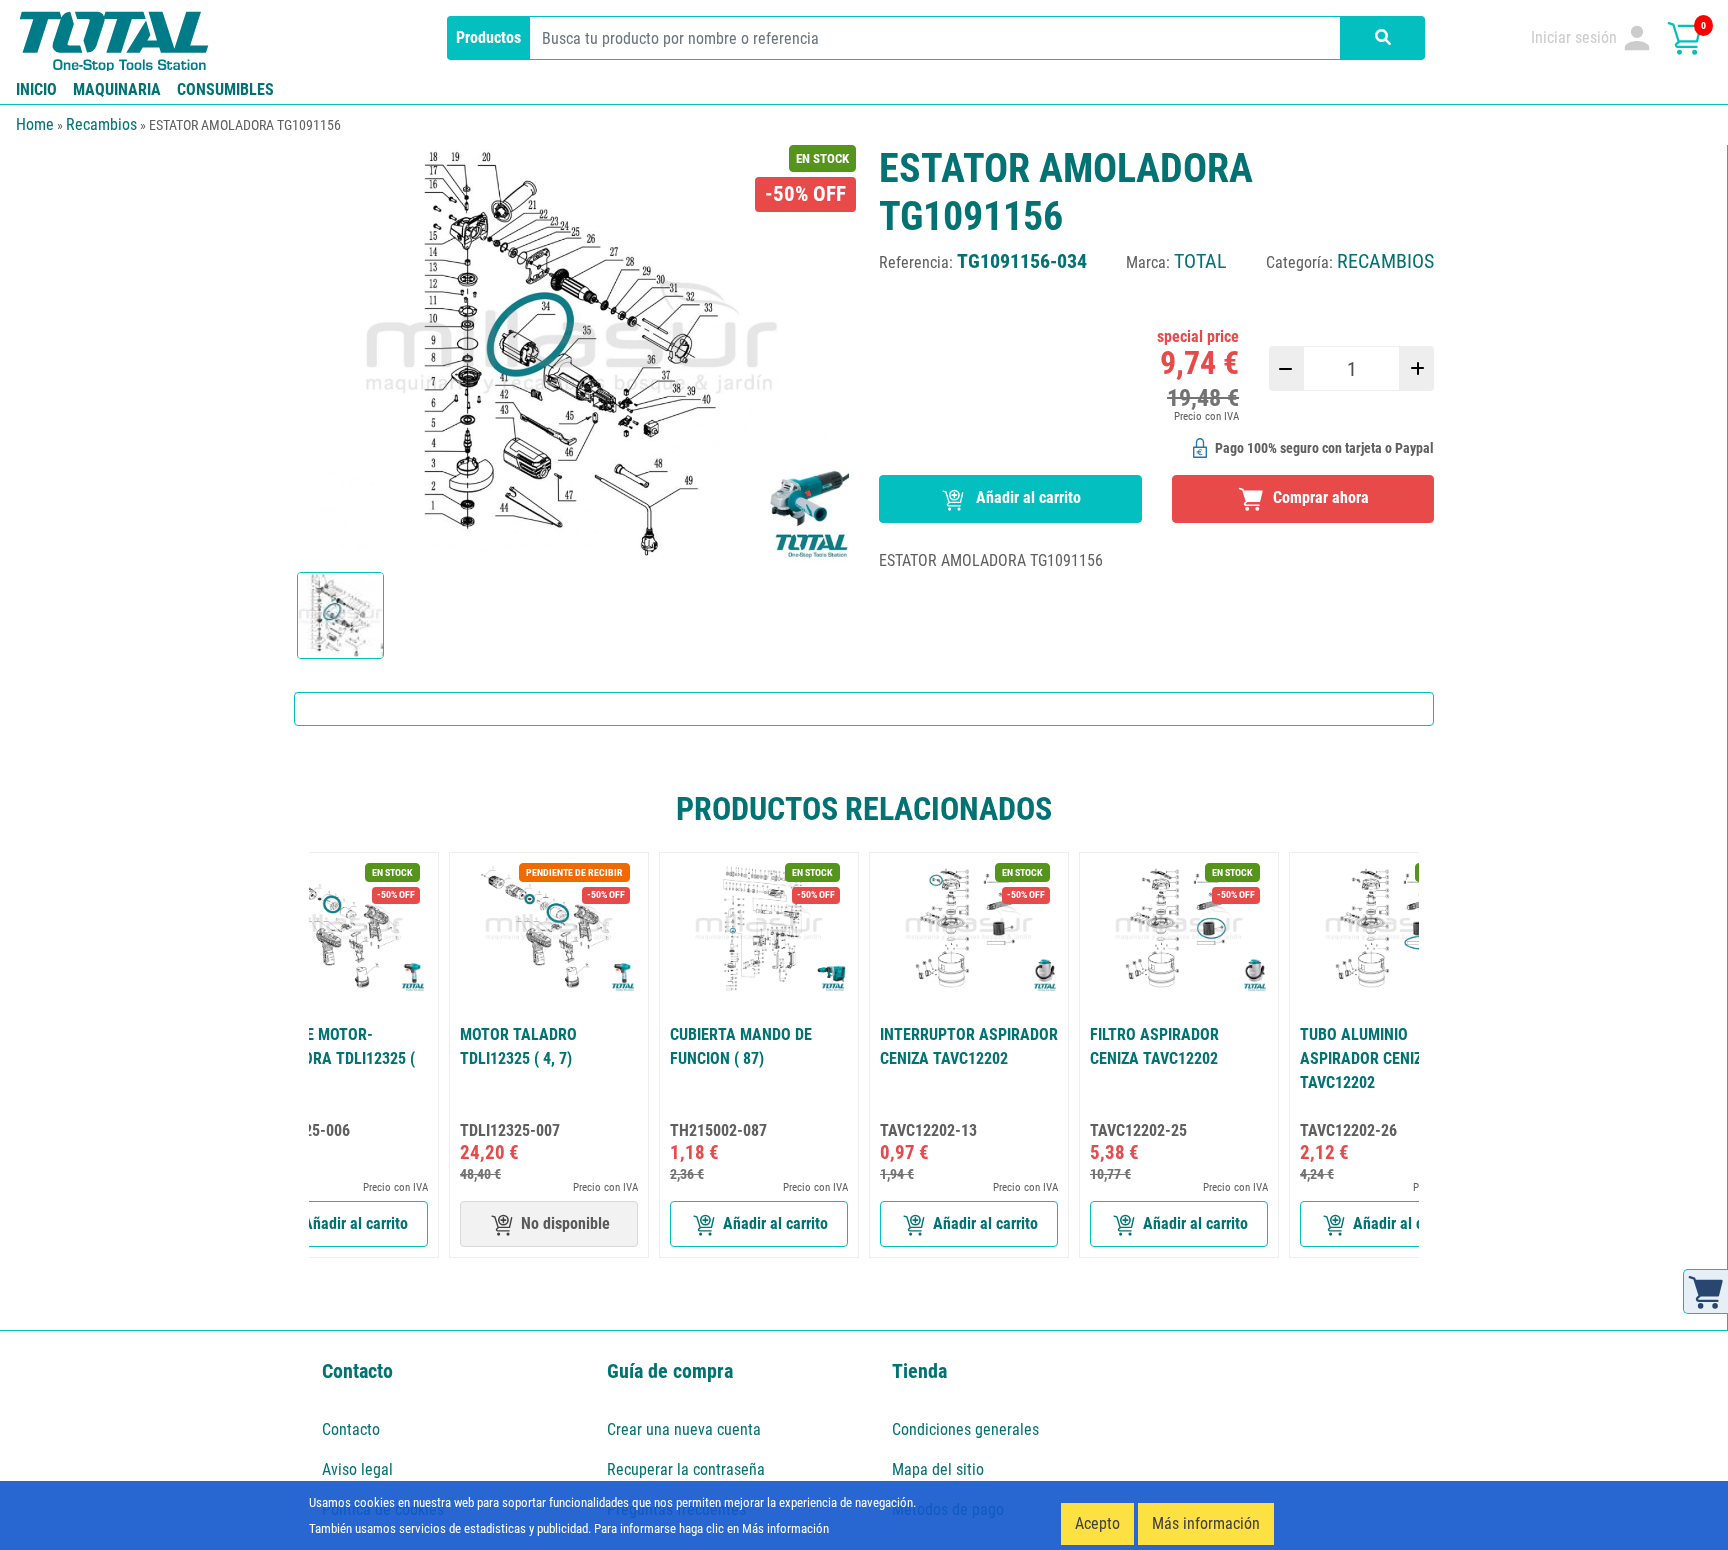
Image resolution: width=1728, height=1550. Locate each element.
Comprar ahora (1319, 497)
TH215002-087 (718, 1130)
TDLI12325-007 (510, 1130)
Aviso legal (357, 1469)
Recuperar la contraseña (686, 1469)
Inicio (36, 89)
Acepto (1097, 1523)
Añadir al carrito (1026, 497)
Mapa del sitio (938, 1469)
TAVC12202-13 (928, 1130)
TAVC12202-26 (1348, 1130)
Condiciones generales (965, 1429)
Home (35, 124)
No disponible (565, 1223)
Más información (1206, 1523)
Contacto (351, 1429)
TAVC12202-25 (1138, 1130)
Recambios (101, 124)
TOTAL (1200, 261)
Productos (488, 37)
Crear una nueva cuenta (684, 1429)
